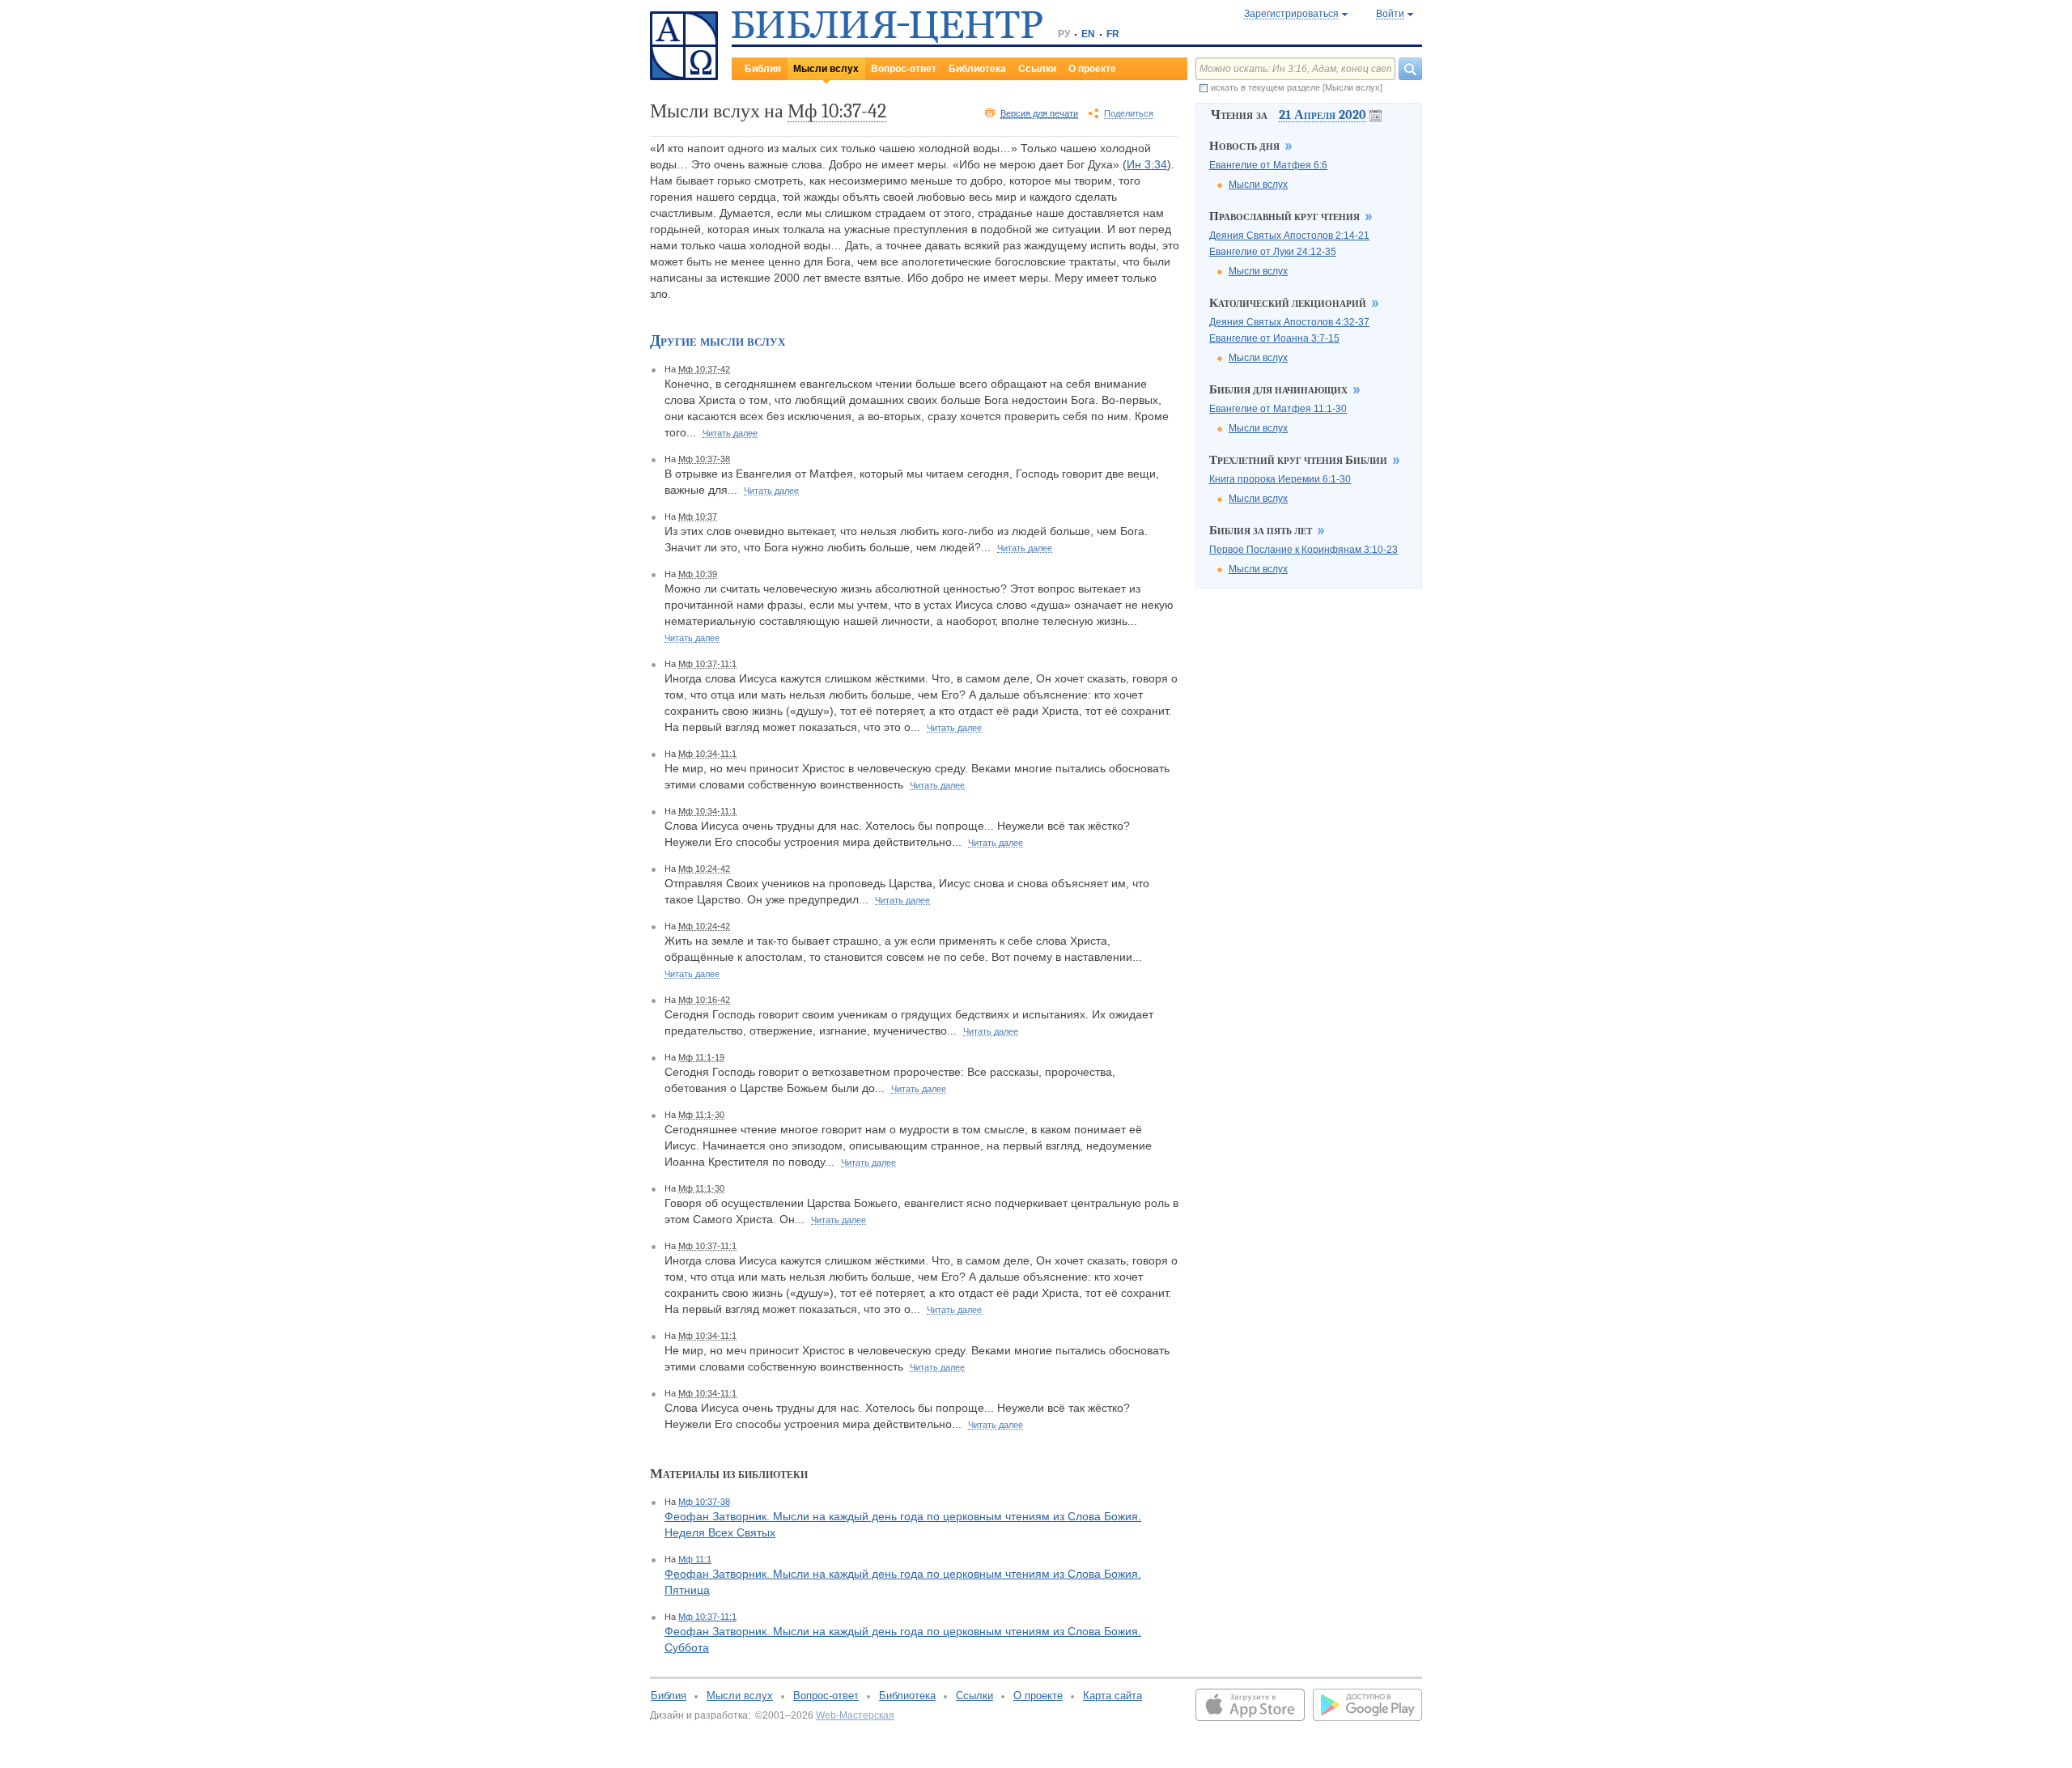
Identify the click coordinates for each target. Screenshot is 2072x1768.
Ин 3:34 (1147, 164)
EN (1088, 34)
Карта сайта (1112, 1696)
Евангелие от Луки (1273, 252)
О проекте (1092, 69)
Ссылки (1037, 69)
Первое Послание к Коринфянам (1303, 550)
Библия (763, 69)
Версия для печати (1039, 113)
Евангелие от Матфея (1268, 165)
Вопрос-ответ (904, 69)
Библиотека (977, 69)
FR (1113, 34)
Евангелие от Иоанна (1274, 338)
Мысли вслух (826, 69)
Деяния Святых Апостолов (1289, 236)
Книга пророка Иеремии (1280, 479)
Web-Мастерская (855, 1715)
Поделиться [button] (1129, 113)
